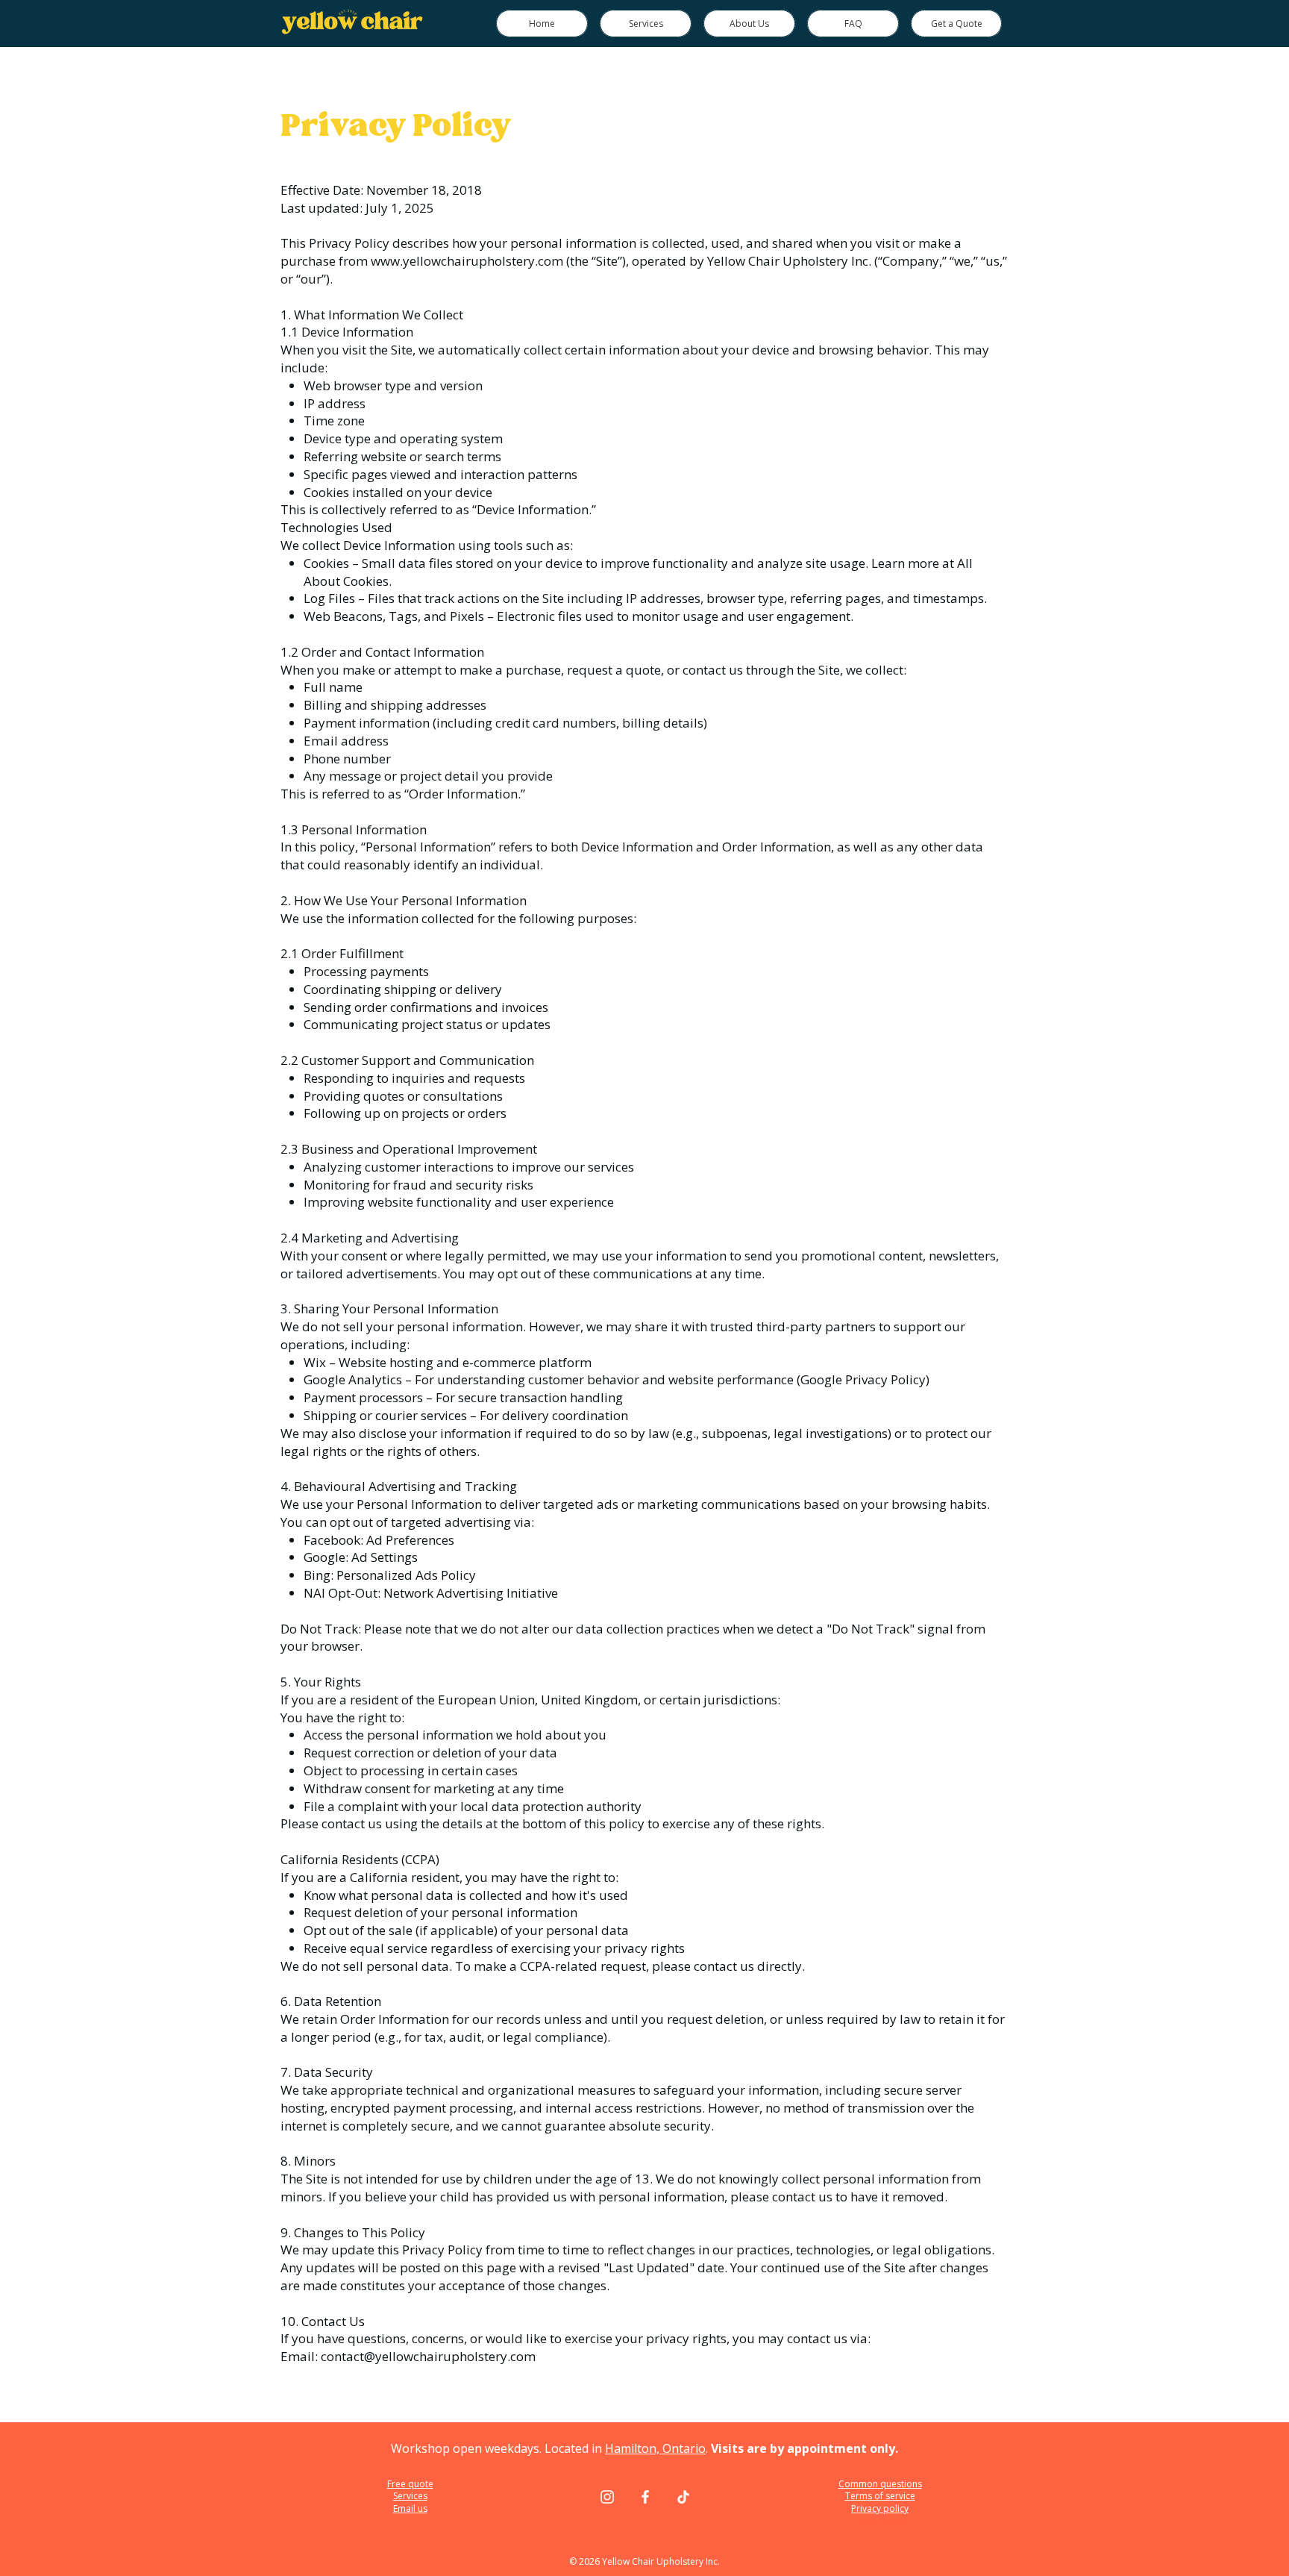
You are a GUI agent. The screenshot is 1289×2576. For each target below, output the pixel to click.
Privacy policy (880, 2508)
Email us (410, 2508)
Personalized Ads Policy (406, 1575)
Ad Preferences (410, 1540)
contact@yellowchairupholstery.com (428, 2356)
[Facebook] (645, 2497)
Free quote (410, 2484)
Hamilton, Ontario (655, 2448)
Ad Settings (385, 1557)
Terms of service (880, 2496)
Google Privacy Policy (863, 1379)
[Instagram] (607, 2497)
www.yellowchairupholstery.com (467, 261)
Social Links (880, 2521)
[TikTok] (683, 2497)
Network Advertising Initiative (471, 1593)
